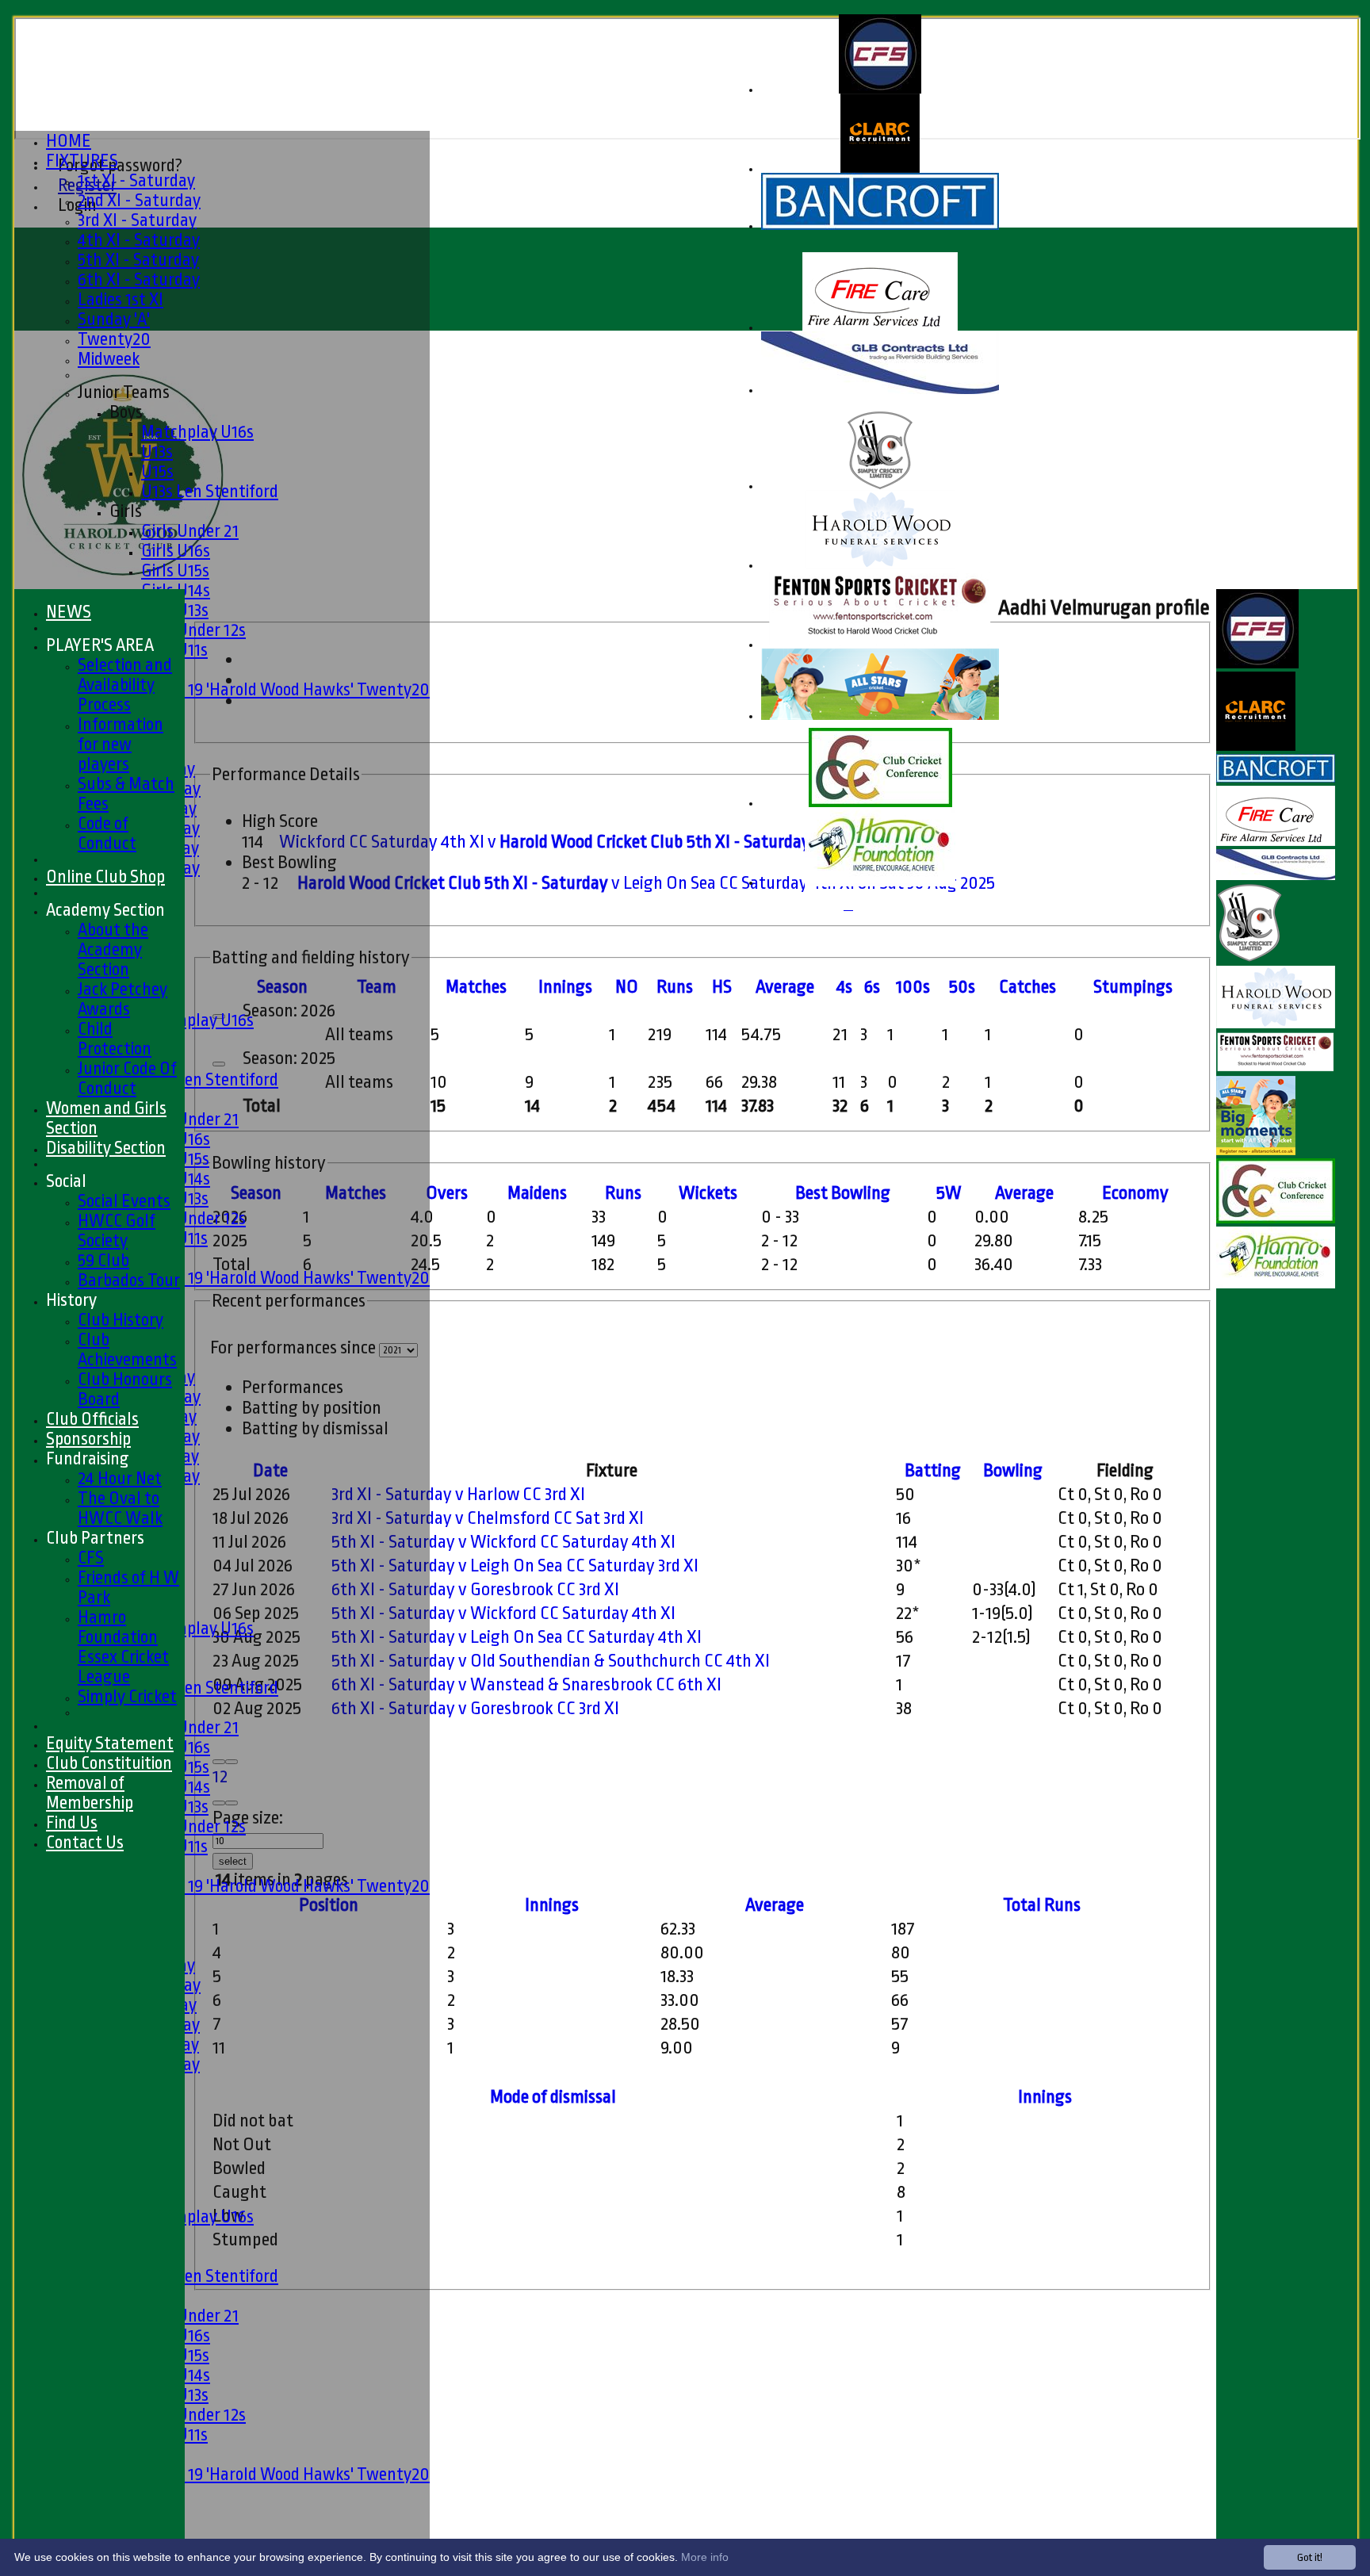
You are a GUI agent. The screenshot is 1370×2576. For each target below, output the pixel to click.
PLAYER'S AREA (100, 645)
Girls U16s (176, 551)
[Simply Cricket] (880, 486)
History (71, 1300)
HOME (69, 141)
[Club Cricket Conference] (880, 804)
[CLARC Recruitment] (880, 169)
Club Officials (92, 1419)
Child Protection (115, 1039)
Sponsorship (88, 1439)
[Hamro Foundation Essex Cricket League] (880, 883)
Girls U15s (175, 570)
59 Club (103, 1260)
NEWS (69, 612)
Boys (126, 412)
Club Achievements (127, 1349)
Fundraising (88, 1458)
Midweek (109, 359)
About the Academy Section (113, 949)
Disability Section (106, 1148)
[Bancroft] (880, 226)
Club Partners (95, 1538)
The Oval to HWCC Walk (120, 1508)
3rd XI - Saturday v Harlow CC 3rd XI (458, 1495)
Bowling (1013, 1471)
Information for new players (121, 744)
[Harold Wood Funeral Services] (880, 566)
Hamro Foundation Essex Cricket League (123, 1647)
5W (949, 1193)
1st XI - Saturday (136, 180)
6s (872, 987)
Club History (121, 1320)
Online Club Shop (105, 877)
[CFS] (880, 90)
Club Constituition (109, 1763)
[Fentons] (880, 645)
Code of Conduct (107, 833)
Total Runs (1042, 1905)
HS (722, 987)
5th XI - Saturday (138, 260)
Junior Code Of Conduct (127, 1078)
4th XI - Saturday (139, 240)
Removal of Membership (90, 1793)
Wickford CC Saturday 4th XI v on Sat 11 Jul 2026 (608, 842)
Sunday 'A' (114, 319)
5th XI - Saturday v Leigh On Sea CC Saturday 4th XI (517, 1637)
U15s (157, 471)
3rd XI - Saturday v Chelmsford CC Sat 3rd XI (488, 1518)
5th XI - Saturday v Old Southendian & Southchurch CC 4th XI (551, 1661)
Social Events (124, 1201)
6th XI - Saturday (139, 279)
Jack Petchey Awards (122, 999)
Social (66, 1181)
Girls (126, 511)
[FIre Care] (880, 328)
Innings (552, 1905)
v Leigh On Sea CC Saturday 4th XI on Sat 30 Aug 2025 (646, 883)
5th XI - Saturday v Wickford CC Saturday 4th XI (503, 1542)
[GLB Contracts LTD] (880, 390)
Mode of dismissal (553, 2097)
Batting (933, 1471)
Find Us (72, 1822)
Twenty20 (114, 339)
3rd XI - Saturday (137, 220)
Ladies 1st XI (121, 299)
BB (843, 1193)
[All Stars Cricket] (880, 716)
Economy (1135, 1193)
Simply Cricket (127, 1696)
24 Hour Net (120, 1478)
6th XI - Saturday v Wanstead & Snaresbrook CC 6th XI (526, 1685)
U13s (157, 452)
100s (913, 987)
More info (705, 2557)
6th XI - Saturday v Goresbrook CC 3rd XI (475, 1590)
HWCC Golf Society (117, 1231)
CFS (91, 1558)
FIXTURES (82, 161)
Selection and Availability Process (125, 685)
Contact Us (85, 1842)
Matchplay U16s (197, 432)
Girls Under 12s (193, 630)
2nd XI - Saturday (139, 200)
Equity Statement (110, 1743)
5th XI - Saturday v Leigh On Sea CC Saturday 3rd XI (515, 1566)
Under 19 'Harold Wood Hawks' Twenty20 (285, 689)
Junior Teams (124, 392)
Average (1024, 1193)
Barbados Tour (129, 1280)
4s (844, 987)
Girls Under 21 (190, 531)
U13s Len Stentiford (210, 491)
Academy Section (105, 910)
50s (962, 987)
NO (627, 987)
